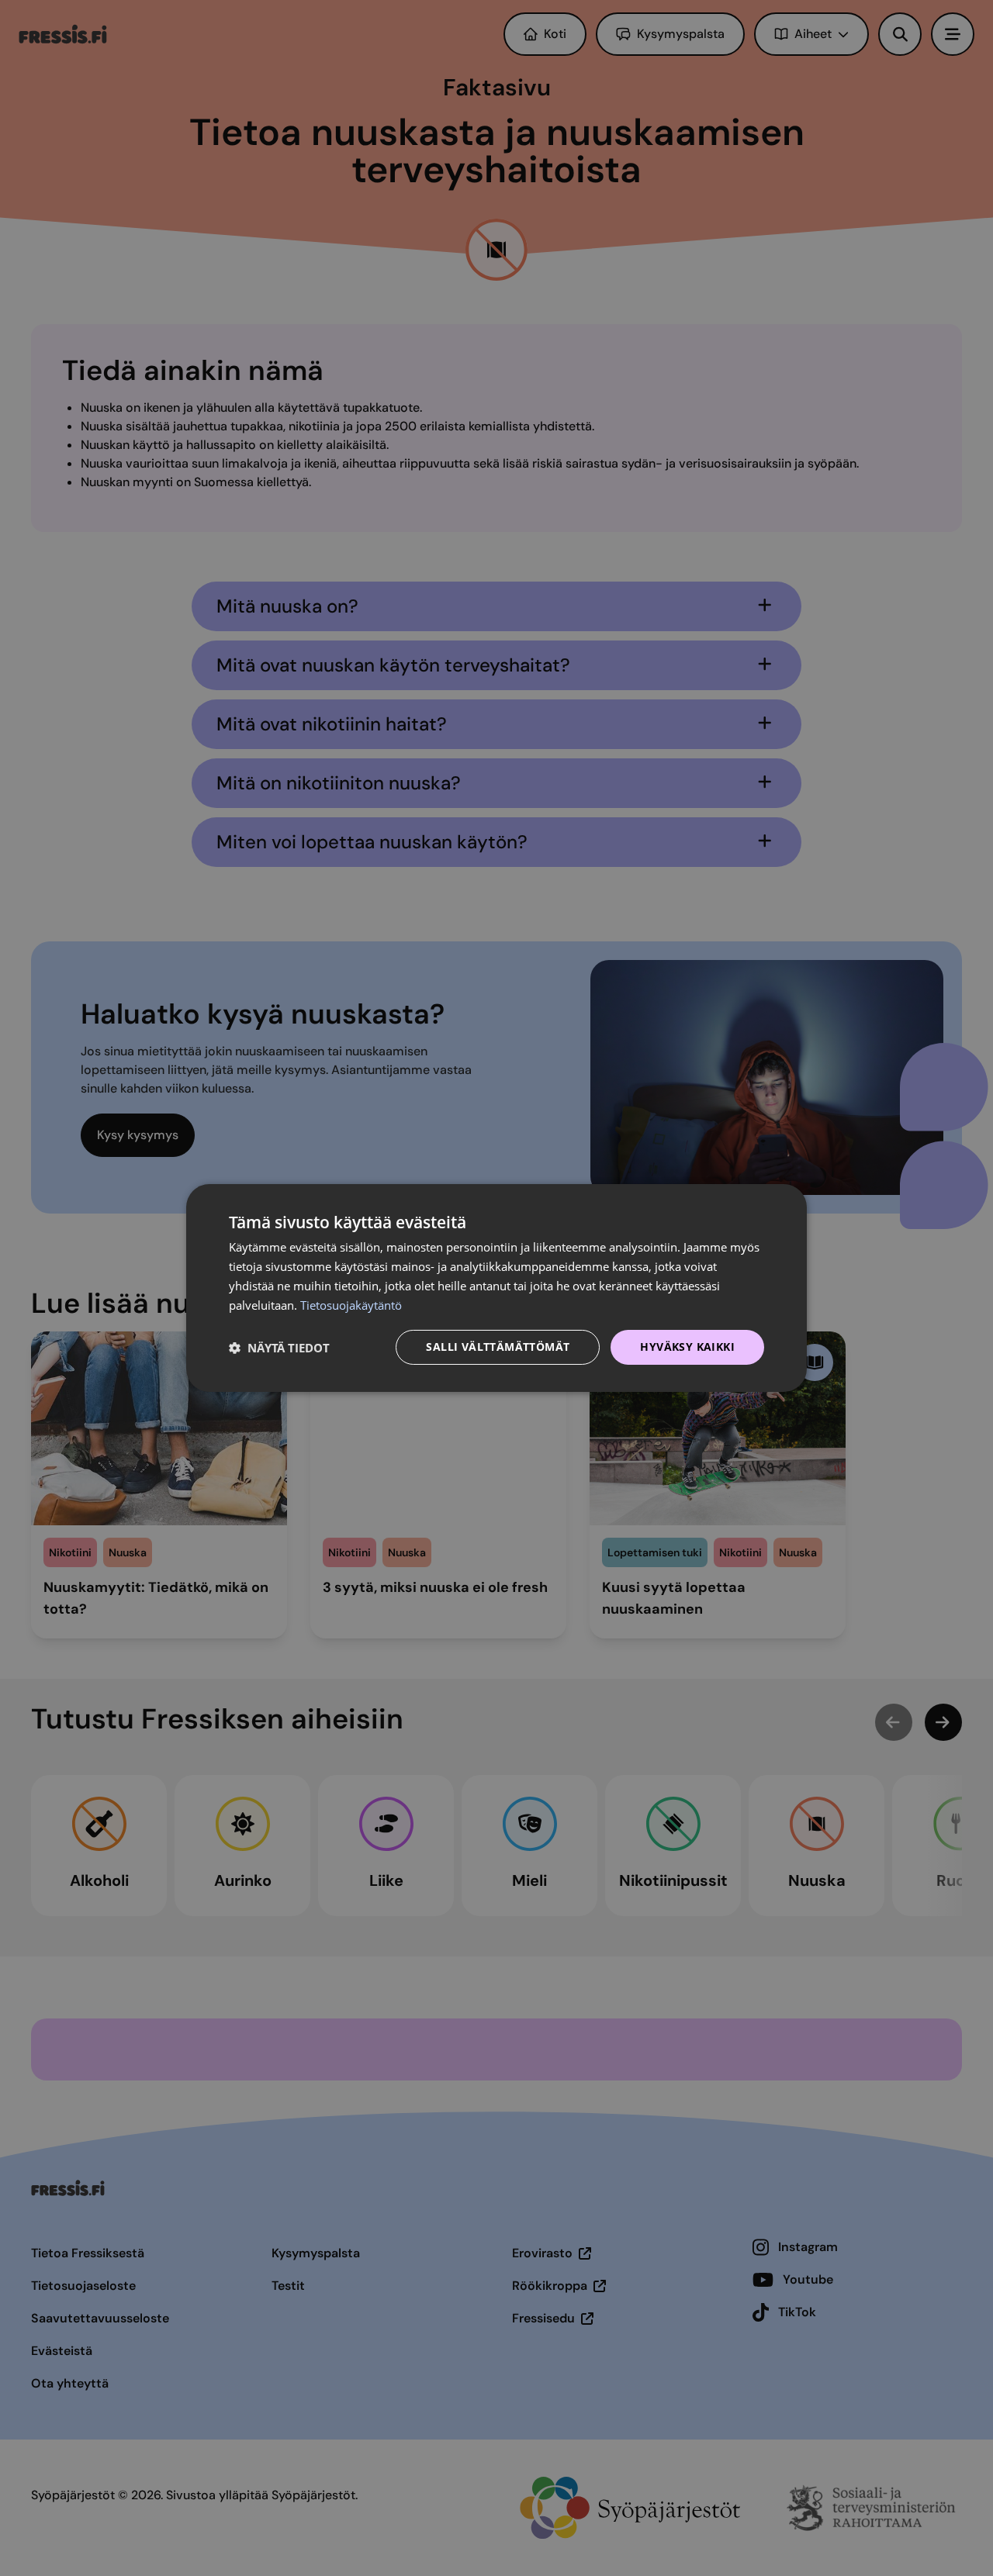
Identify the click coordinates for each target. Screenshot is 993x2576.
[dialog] (496, 1288)
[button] (279, 1348)
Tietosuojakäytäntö (351, 1305)
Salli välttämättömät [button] (498, 1347)
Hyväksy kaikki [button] (687, 1347)
